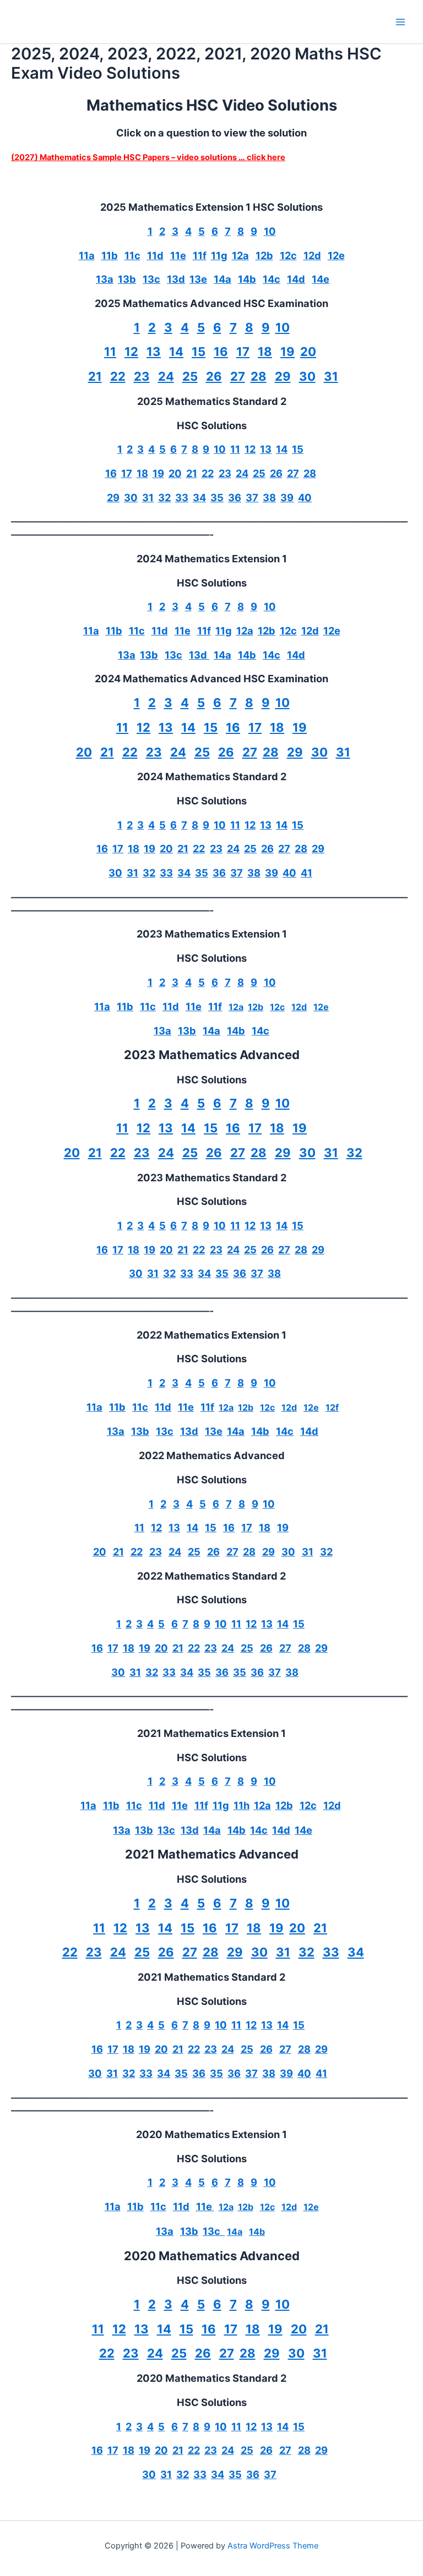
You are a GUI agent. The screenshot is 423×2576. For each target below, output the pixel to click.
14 (176, 352)
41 (307, 873)
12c (288, 255)
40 (305, 497)
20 (308, 352)
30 (307, 376)
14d (296, 279)
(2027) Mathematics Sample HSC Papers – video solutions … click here (148, 157)
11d (155, 255)
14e (321, 279)
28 (259, 376)
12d (312, 255)
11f (200, 255)
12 (131, 352)
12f (332, 1407)
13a (105, 279)
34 (199, 497)
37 (252, 497)
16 (221, 352)
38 (269, 497)
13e (198, 279)
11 (110, 352)
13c (151, 279)
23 (142, 376)
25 (190, 376)
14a (223, 279)
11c (132, 255)
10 (270, 231)
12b (264, 255)
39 (287, 497)
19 (288, 352)
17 (243, 352)
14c (272, 279)
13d (176, 279)
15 (199, 352)
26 (214, 376)
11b (110, 255)
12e (336, 255)
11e (178, 255)
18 (265, 352)
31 (331, 376)
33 (182, 497)
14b (247, 279)
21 (95, 376)
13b (127, 279)
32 (164, 497)
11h (242, 1805)
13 (154, 352)
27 (238, 376)
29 (283, 376)
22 (118, 376)
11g (219, 255)
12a (240, 255)
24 (166, 376)
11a (87, 255)
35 (217, 497)
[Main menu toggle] (400, 22)
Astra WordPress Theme (273, 2546)
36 (235, 497)
